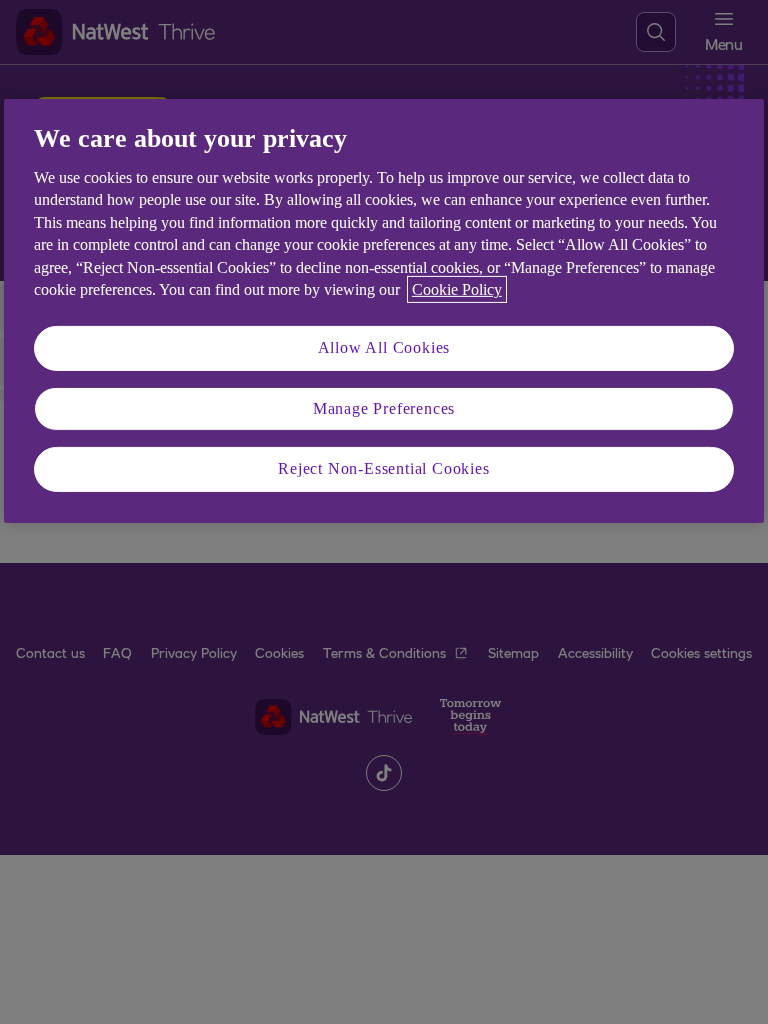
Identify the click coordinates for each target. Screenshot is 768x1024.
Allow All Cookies (384, 347)
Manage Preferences (384, 408)
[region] (384, 310)
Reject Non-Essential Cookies (383, 468)
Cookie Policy (457, 289)
